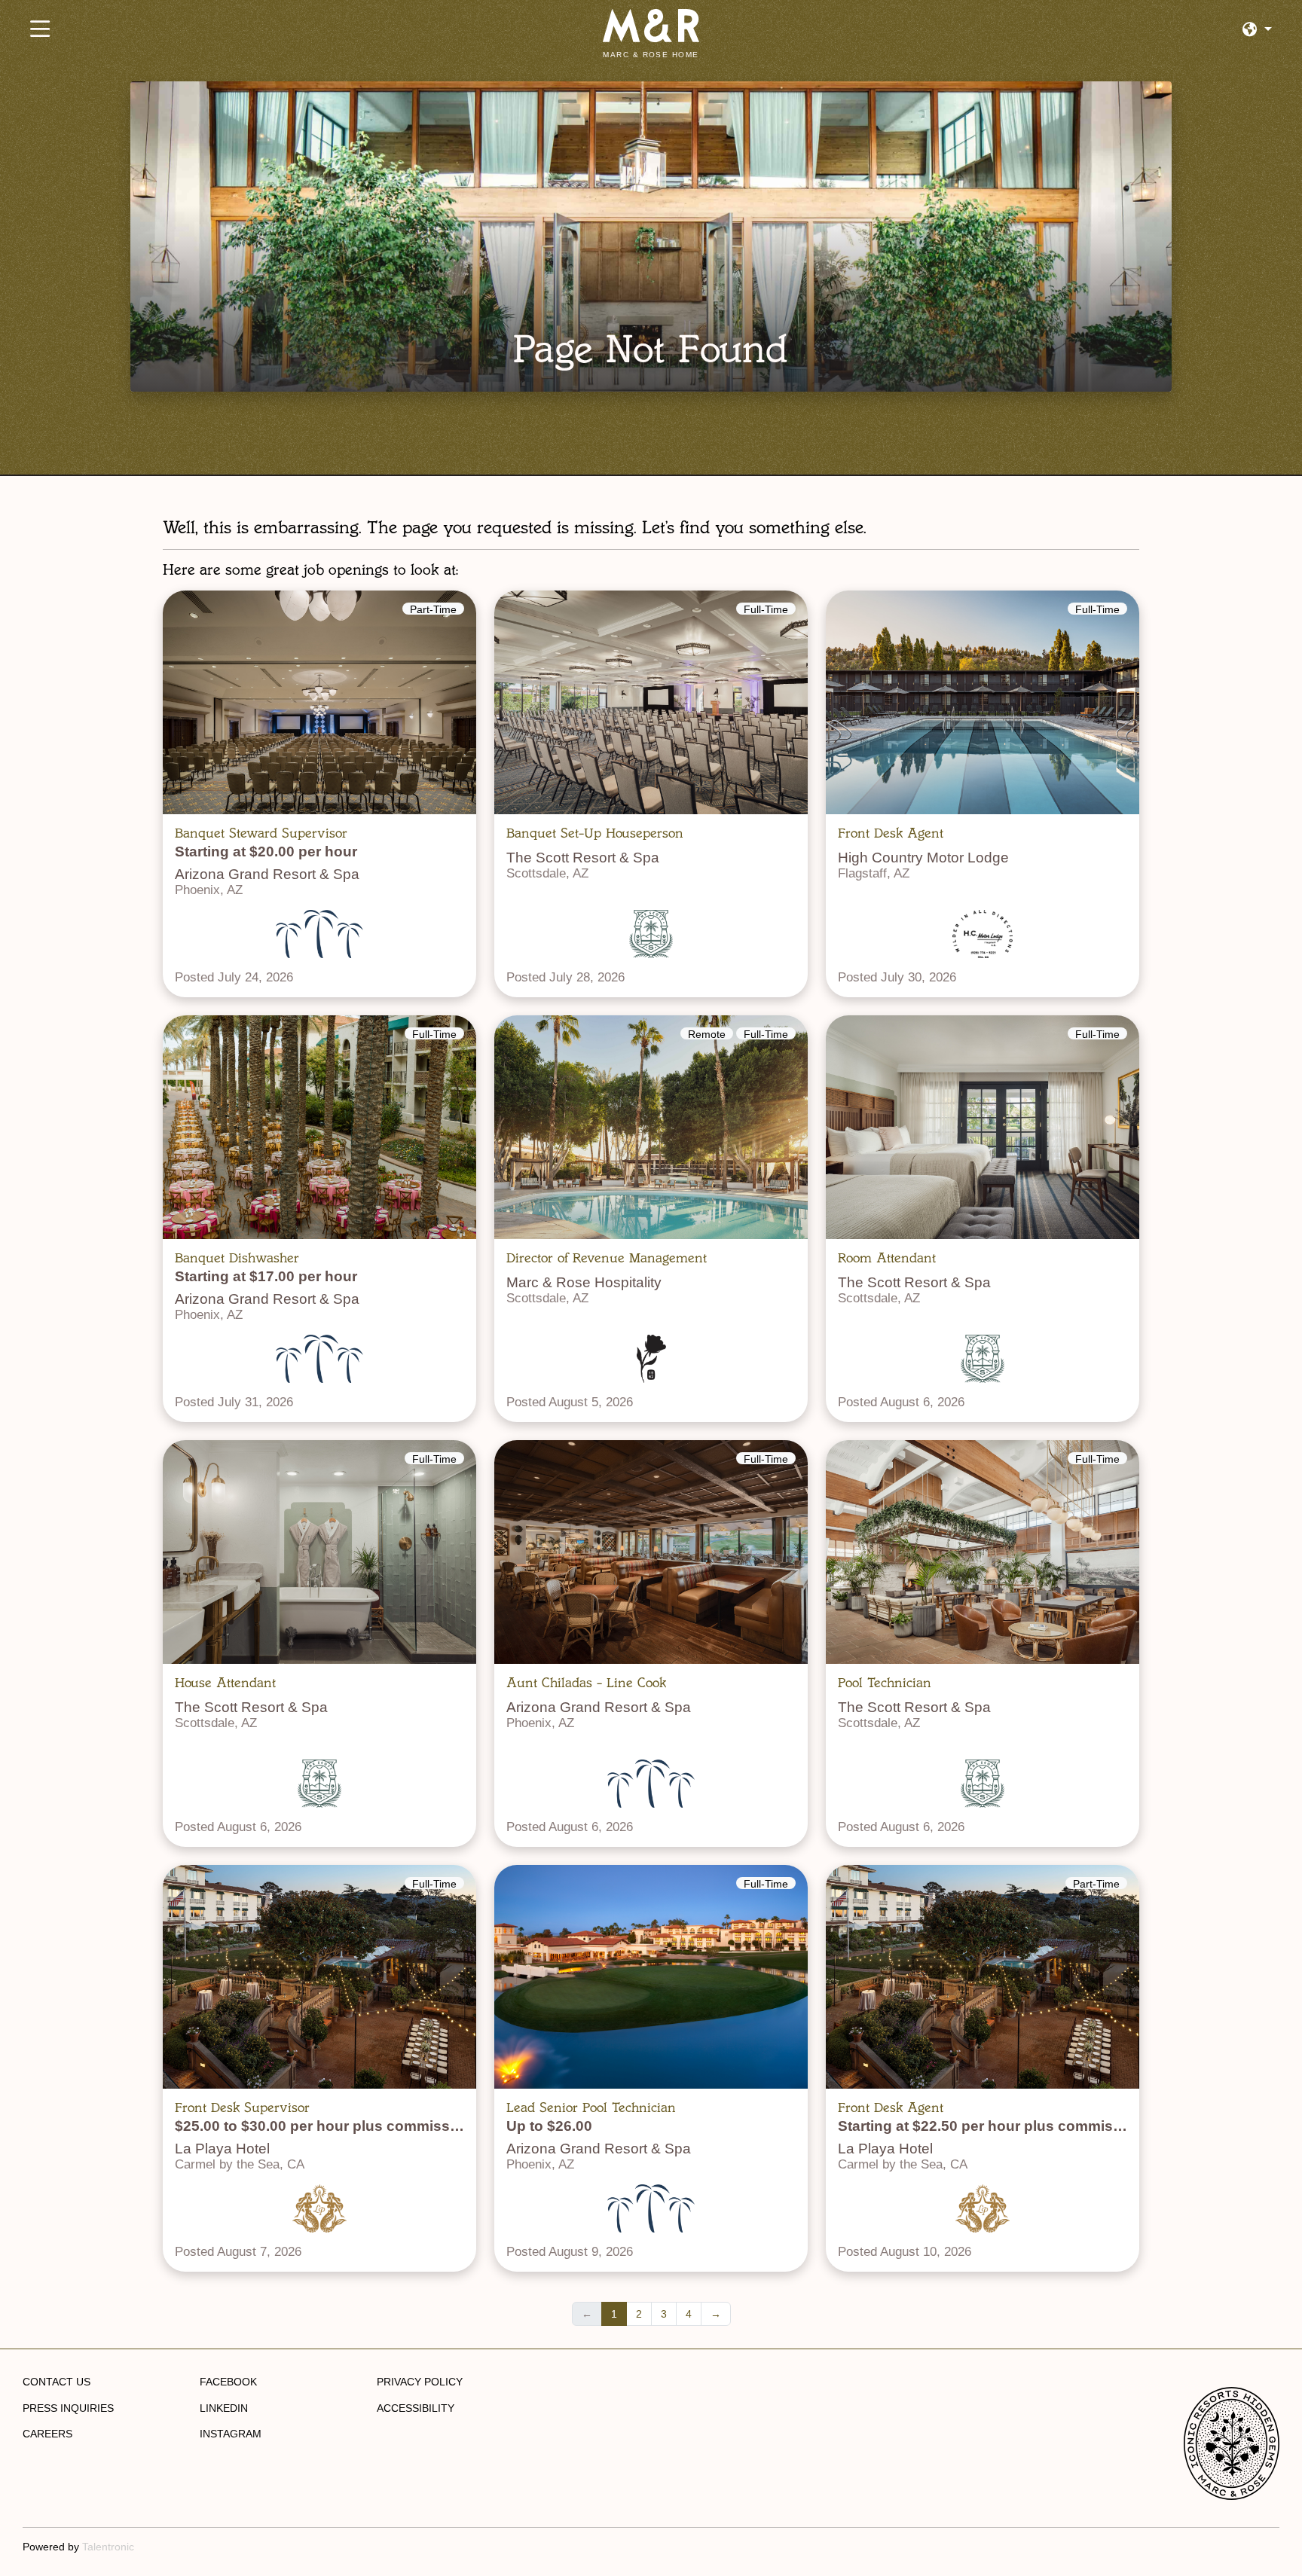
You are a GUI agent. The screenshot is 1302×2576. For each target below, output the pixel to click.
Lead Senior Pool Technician (591, 2107)
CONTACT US (57, 2382)
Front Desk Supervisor (242, 2107)
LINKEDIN (224, 2408)
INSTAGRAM (231, 2434)
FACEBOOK (228, 2382)
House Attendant (225, 1683)
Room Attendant (887, 1258)
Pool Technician (885, 1683)
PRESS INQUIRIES (68, 2408)
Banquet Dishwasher (237, 1258)
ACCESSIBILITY (416, 2408)
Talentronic (108, 2547)
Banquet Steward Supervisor (261, 833)
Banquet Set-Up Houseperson (595, 833)
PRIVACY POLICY (420, 2382)
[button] (1257, 30)
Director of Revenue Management (607, 1258)
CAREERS (47, 2434)
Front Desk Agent (891, 833)
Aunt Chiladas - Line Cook (586, 1683)
